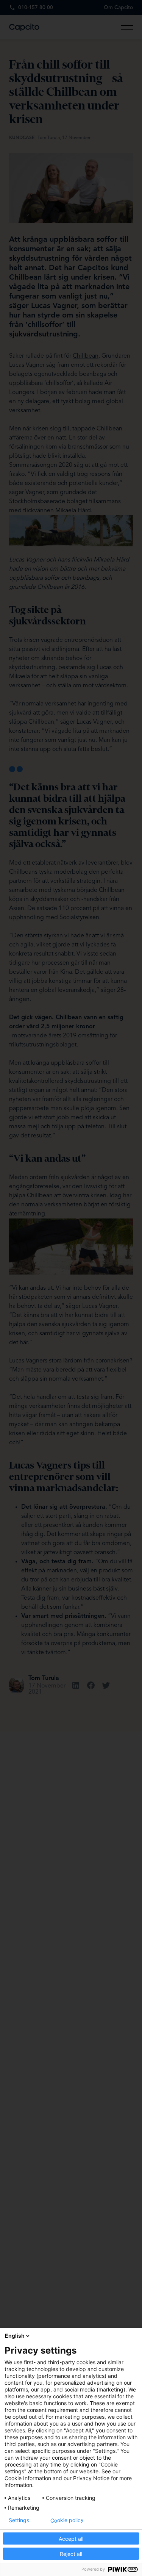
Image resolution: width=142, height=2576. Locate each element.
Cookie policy (67, 2520)
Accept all (71, 2539)
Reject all (71, 2554)
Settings (19, 2520)
